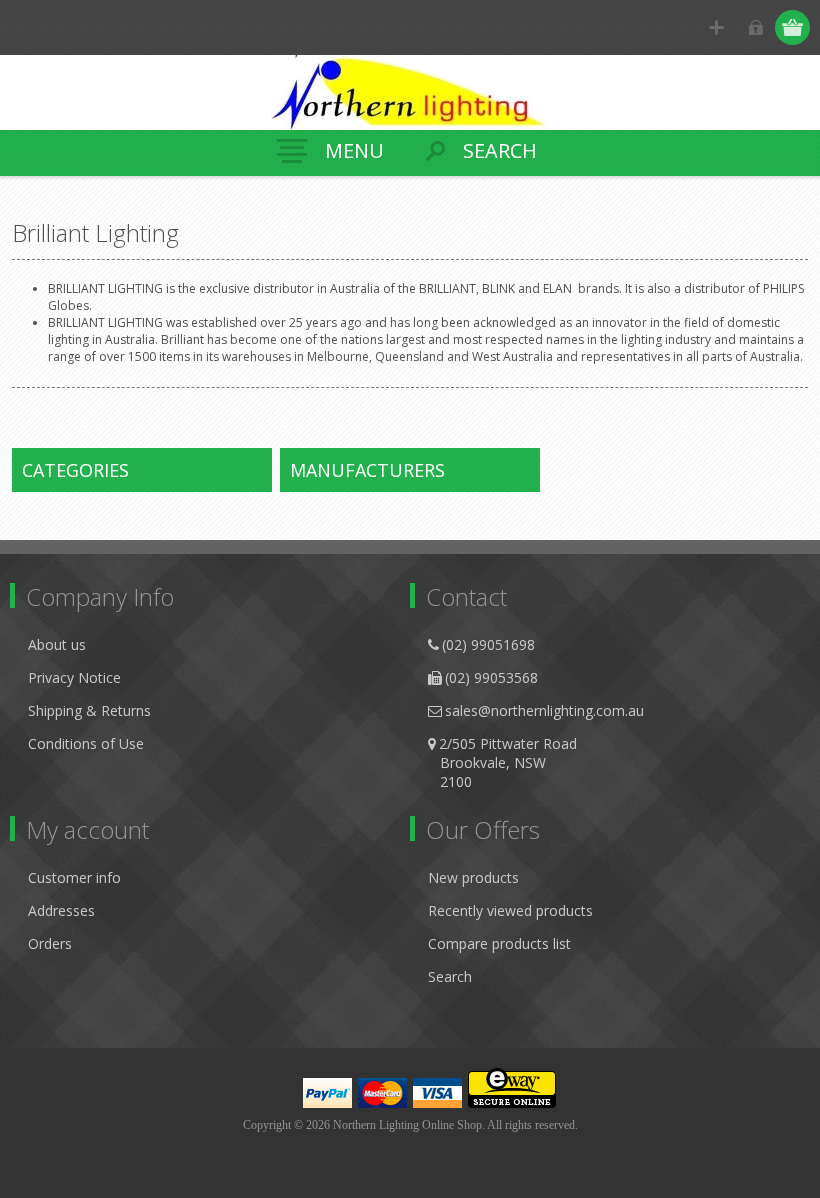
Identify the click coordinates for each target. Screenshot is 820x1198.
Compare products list (499, 943)
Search (450, 976)
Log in (755, 27)
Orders (50, 943)
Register (716, 27)
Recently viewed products (510, 910)
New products (473, 877)
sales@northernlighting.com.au (544, 710)
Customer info (74, 877)
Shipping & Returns (89, 710)
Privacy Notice (74, 677)
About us (57, 644)
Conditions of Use (86, 743)
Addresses (61, 910)
